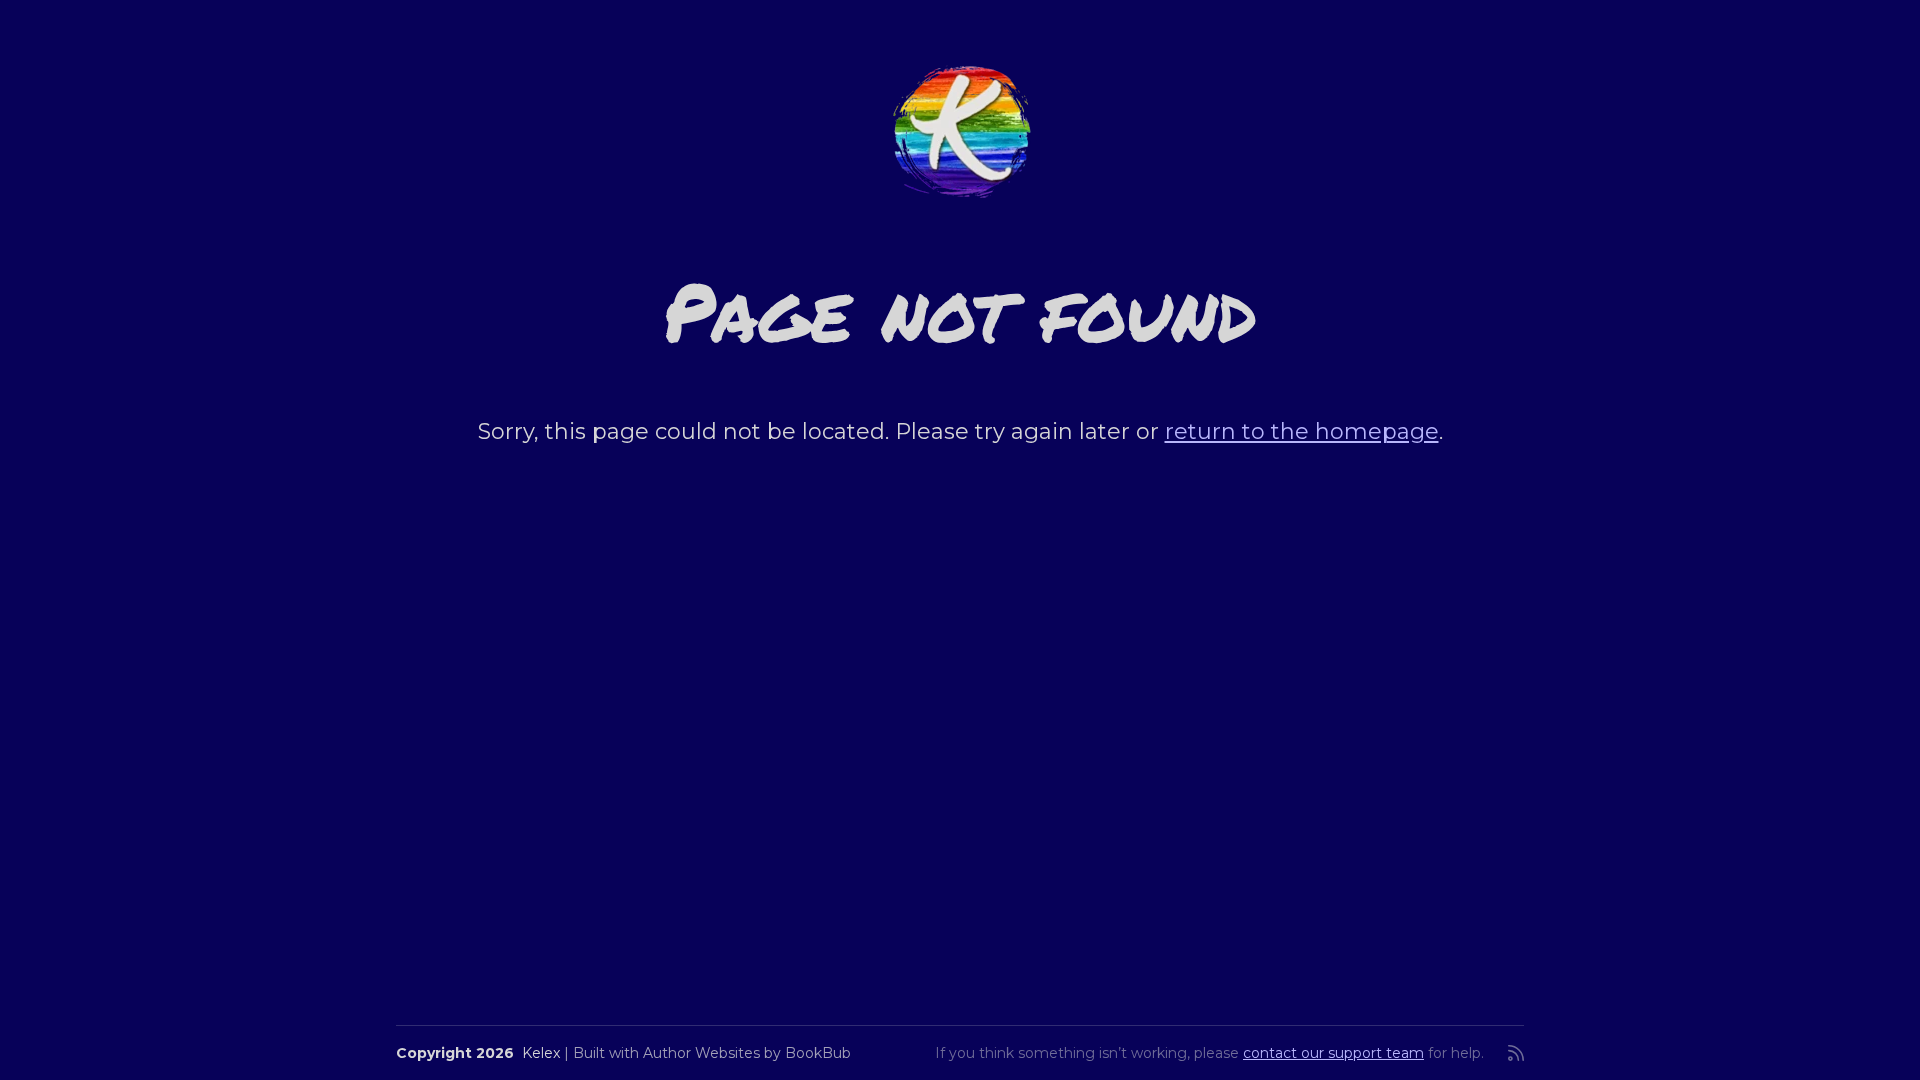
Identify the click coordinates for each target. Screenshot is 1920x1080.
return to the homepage (1302, 431)
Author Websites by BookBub (747, 1053)
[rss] (1516, 1053)
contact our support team (1333, 1053)
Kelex (541, 1053)
